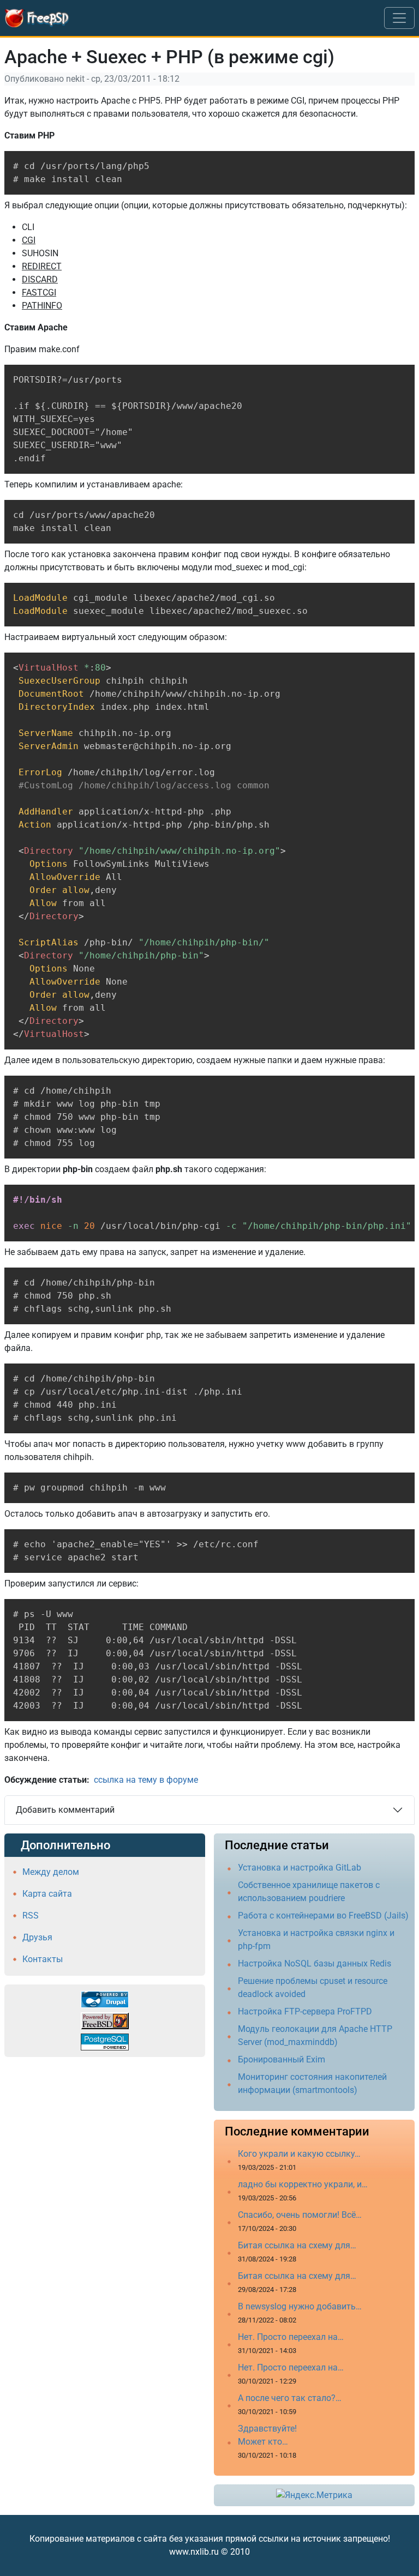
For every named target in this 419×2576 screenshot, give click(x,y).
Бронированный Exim (282, 2059)
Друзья (37, 1937)
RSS (31, 1916)
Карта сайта (47, 1894)
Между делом (51, 1872)
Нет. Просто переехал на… (291, 2337)
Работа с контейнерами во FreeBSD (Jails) (323, 1916)
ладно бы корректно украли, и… (303, 2184)
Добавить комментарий (65, 1810)
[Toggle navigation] (399, 18)
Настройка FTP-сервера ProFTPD (305, 2011)
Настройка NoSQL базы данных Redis (315, 1963)
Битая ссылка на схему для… (297, 2245)
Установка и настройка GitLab (300, 1868)
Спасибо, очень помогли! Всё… (300, 2215)
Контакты (43, 1959)
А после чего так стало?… (290, 2398)
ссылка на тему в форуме (146, 1780)
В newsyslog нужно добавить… (300, 2306)
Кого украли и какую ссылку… (299, 2154)
